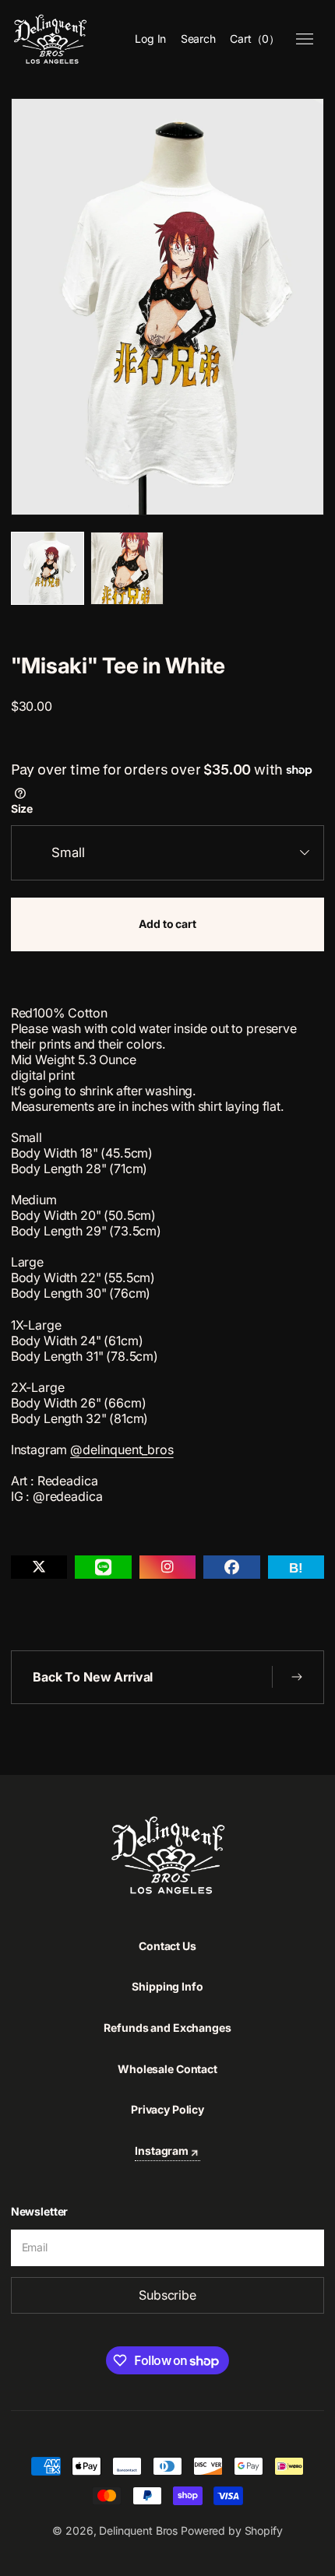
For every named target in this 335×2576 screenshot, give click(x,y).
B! (296, 1568)
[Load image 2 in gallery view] (127, 568)
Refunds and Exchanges (167, 2028)
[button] (199, 40)
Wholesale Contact (167, 2069)
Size (22, 809)
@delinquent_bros (122, 1450)
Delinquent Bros (138, 2530)
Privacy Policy (167, 2109)
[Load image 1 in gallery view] (48, 568)
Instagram (162, 2151)
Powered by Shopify (231, 2530)
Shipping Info (167, 1986)
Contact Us (167, 1946)
